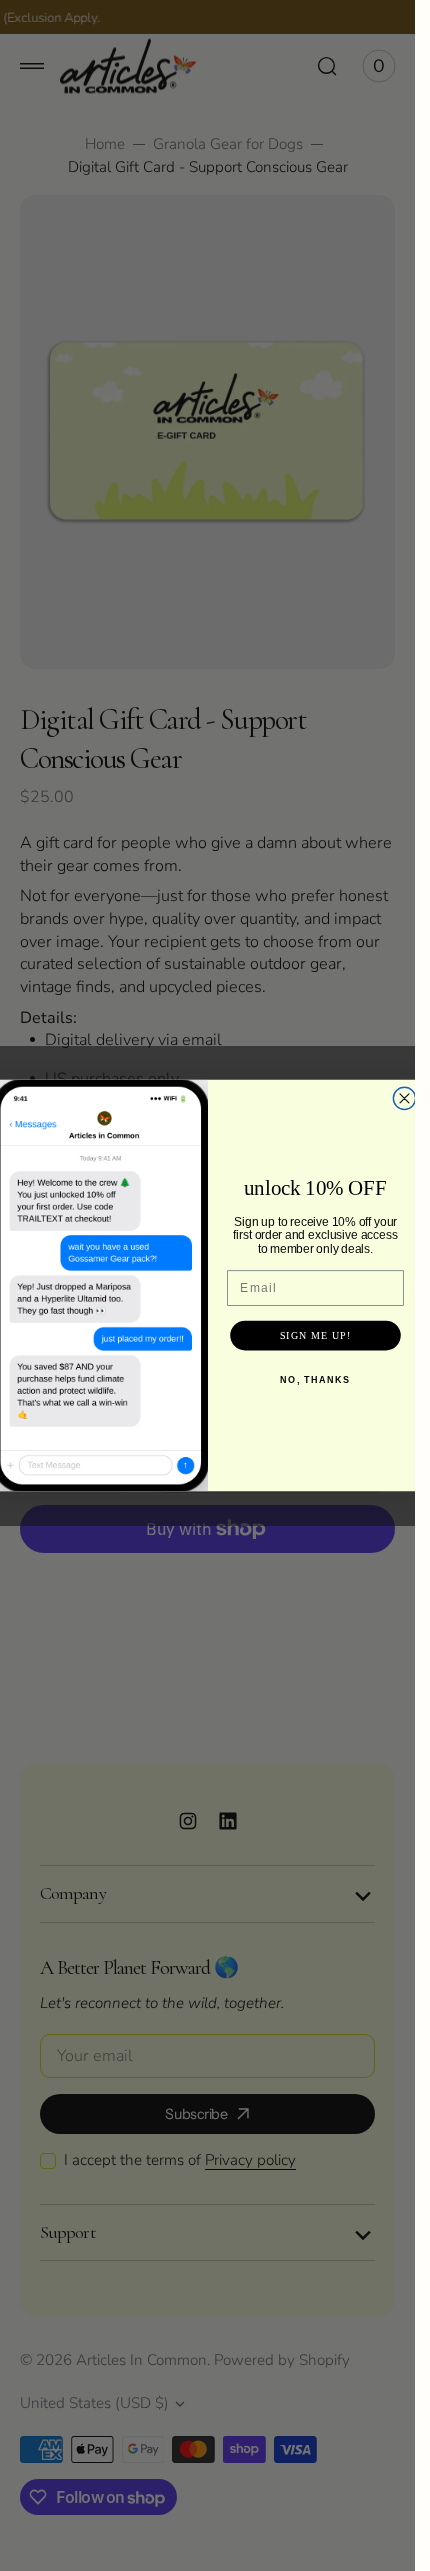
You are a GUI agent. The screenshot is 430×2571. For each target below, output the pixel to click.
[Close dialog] (404, 1098)
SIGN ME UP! (315, 1335)
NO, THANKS (315, 1379)
